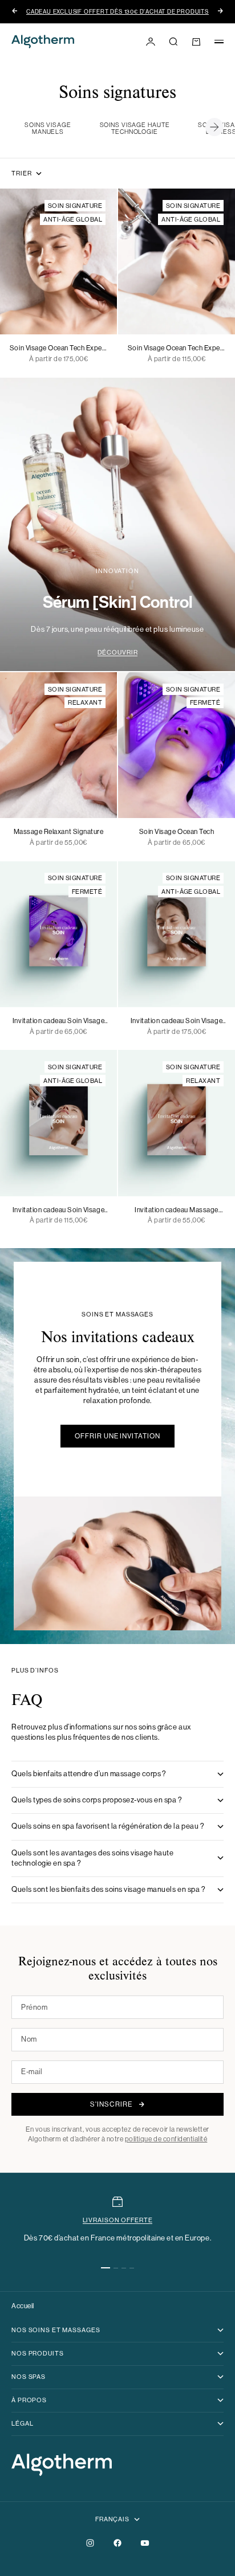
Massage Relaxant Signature (59, 832)
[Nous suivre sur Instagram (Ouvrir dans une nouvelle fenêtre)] (90, 2543)
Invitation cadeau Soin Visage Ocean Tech (58, 1021)
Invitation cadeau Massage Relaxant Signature (177, 1211)
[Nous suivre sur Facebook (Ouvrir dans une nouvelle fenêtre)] (117, 2543)
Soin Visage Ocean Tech (177, 832)
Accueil (23, 2306)
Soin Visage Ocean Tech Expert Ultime (58, 349)
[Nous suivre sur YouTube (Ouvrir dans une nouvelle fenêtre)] (145, 2543)
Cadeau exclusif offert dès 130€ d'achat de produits (117, 12)
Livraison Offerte (118, 2220)
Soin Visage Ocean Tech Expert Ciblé (177, 349)
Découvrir (118, 653)
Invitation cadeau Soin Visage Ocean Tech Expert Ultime (177, 1021)
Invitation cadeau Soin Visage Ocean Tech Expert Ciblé (58, 1211)
